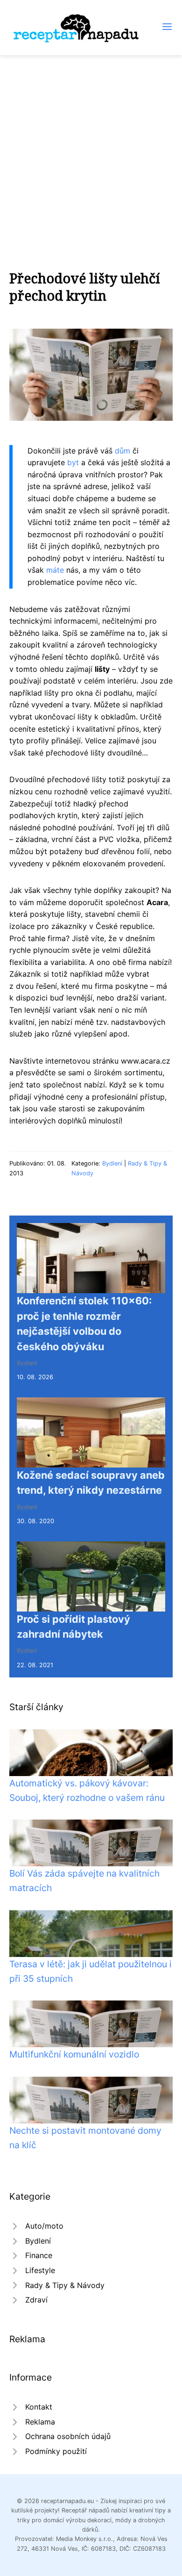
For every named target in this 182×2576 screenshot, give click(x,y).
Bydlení (112, 1163)
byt (73, 462)
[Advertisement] (91, 151)
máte (55, 570)
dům (122, 451)
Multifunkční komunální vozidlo (74, 2054)
